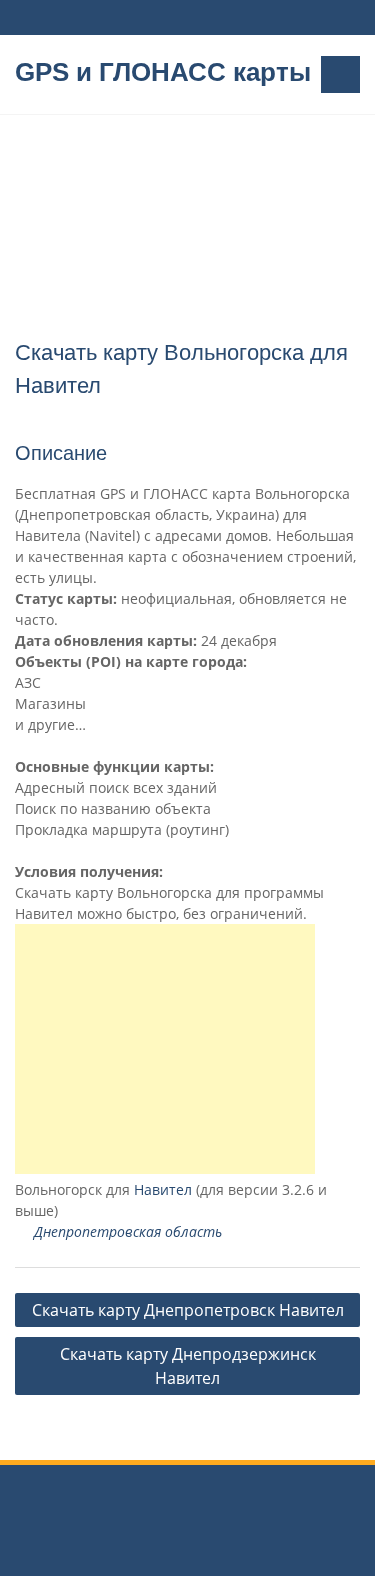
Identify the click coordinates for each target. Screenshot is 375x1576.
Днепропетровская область (128, 1231)
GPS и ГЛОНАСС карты (163, 72)
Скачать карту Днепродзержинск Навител (188, 1366)
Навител (163, 1189)
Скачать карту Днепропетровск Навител (188, 1310)
